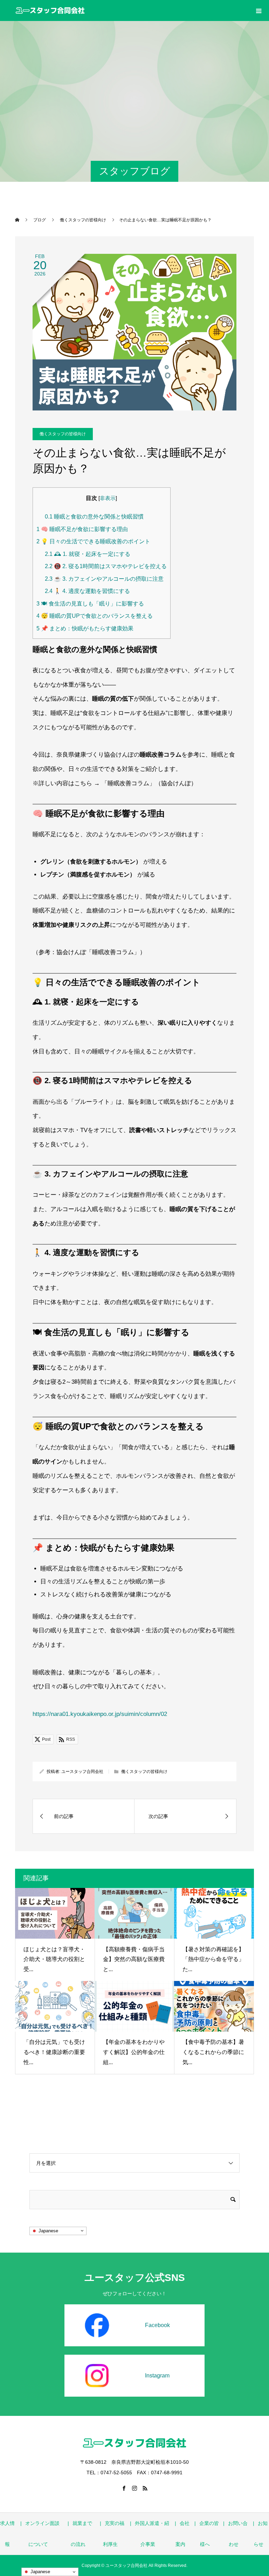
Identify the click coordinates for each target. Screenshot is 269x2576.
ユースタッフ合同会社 (82, 1772)
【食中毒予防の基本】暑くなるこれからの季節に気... (213, 2052)
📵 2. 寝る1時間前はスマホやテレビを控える (106, 566)
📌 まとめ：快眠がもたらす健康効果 (85, 628)
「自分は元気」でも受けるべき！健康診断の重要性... (54, 2052)
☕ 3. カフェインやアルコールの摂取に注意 (104, 579)
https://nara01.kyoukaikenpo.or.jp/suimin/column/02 (100, 1714)
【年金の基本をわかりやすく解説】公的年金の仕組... (134, 2052)
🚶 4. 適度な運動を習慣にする (87, 591)
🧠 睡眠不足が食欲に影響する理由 (82, 529)
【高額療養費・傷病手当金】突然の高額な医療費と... (134, 1959)
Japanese (48, 2230)
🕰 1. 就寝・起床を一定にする (88, 554)
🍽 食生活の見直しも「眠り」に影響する (90, 603)
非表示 (108, 498)
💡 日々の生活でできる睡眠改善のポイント (93, 541)
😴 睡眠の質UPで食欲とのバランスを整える (95, 616)
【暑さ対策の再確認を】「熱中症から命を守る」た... (213, 1959)
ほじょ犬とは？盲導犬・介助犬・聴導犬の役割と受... (54, 1959)
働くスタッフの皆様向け (63, 434)
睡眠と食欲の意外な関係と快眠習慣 (94, 516)
